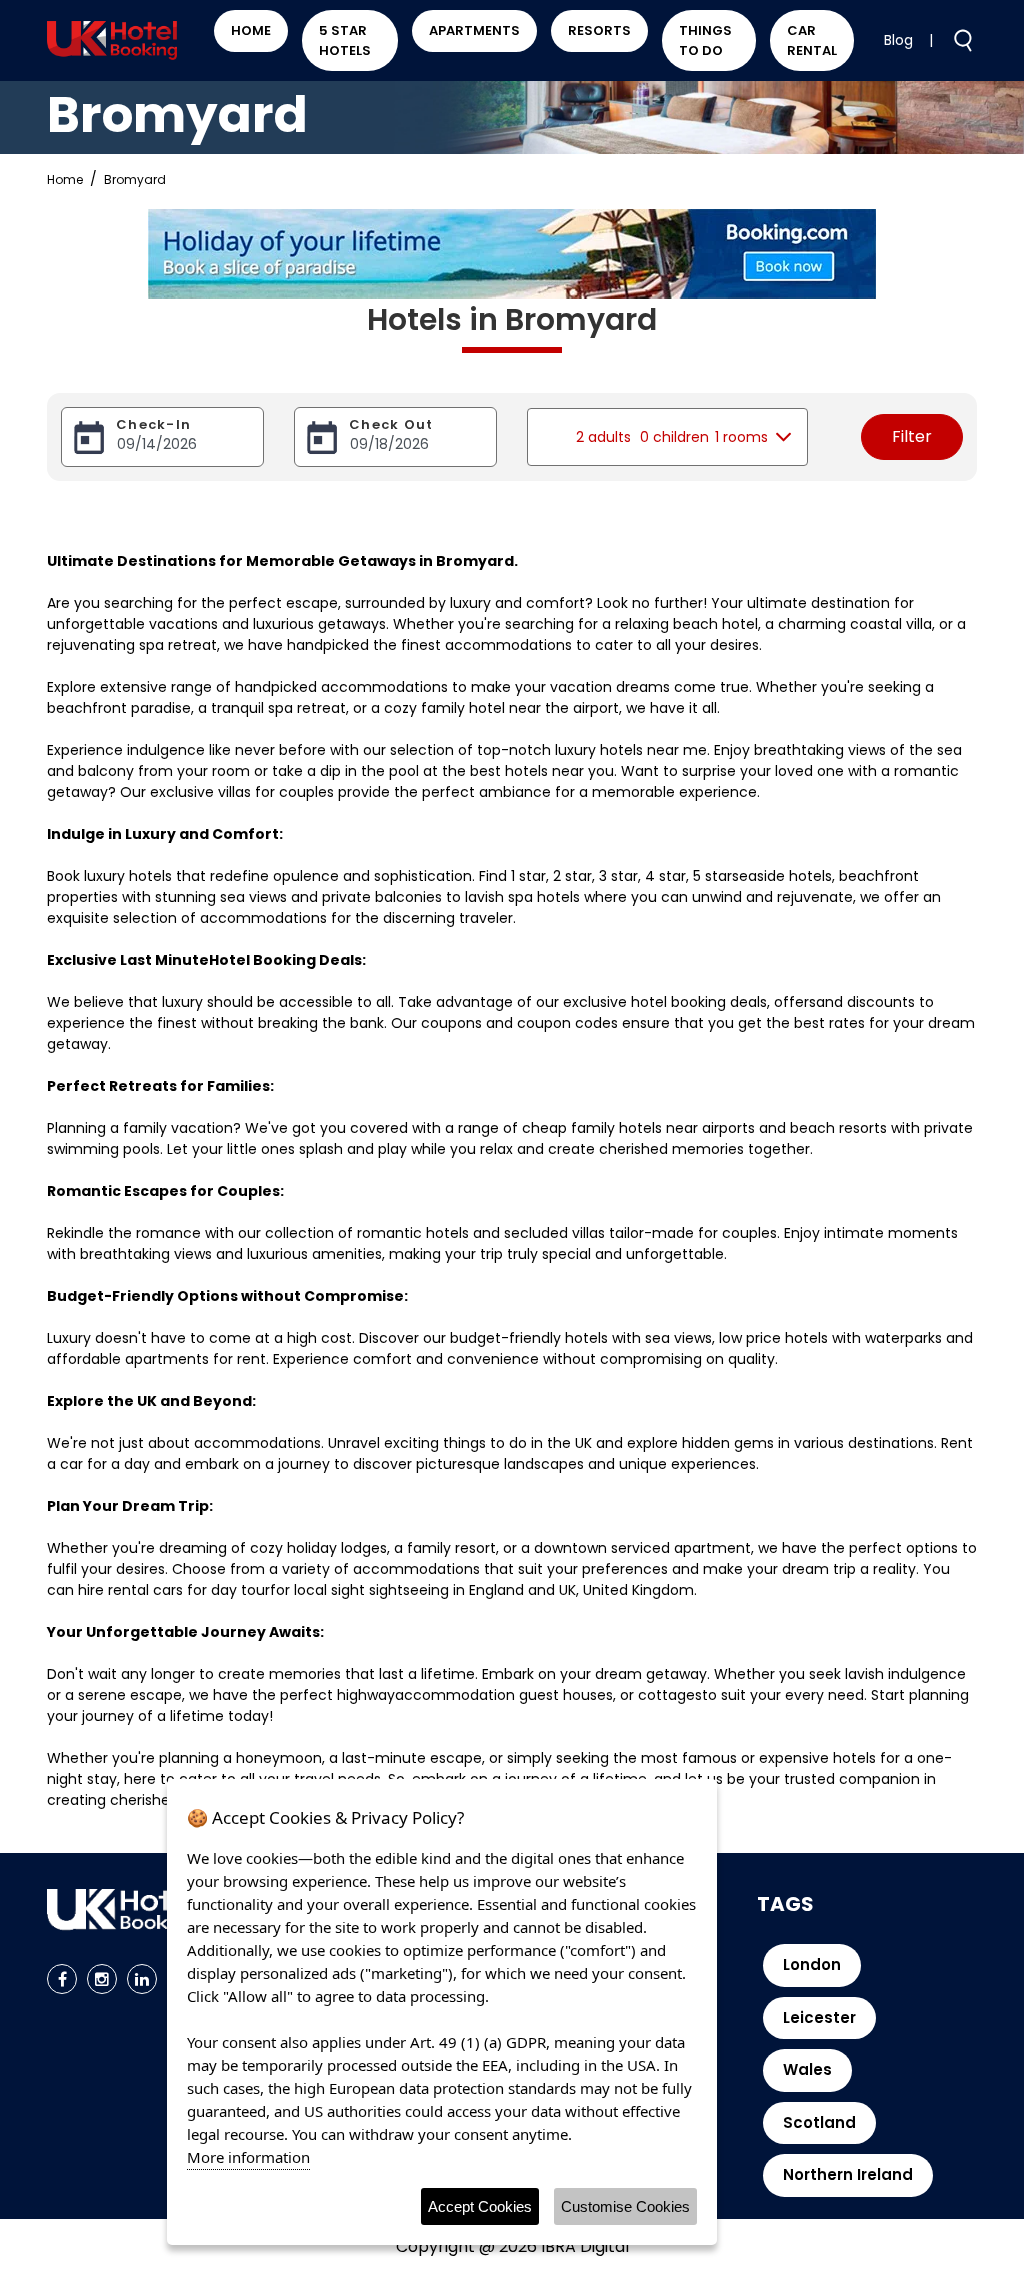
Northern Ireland (848, 2174)
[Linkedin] (142, 1979)
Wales (807, 2069)
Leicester (819, 2017)
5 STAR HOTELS (345, 40)
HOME (251, 30)
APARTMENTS (474, 30)
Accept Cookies (480, 2206)
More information (248, 2157)
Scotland (819, 2122)
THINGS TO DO (705, 40)
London (812, 1964)
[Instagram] (102, 1979)
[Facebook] (62, 1979)
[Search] (955, 39)
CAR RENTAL (812, 40)
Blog (898, 40)
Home (65, 179)
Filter (912, 436)
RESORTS (599, 30)
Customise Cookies (625, 2206)
